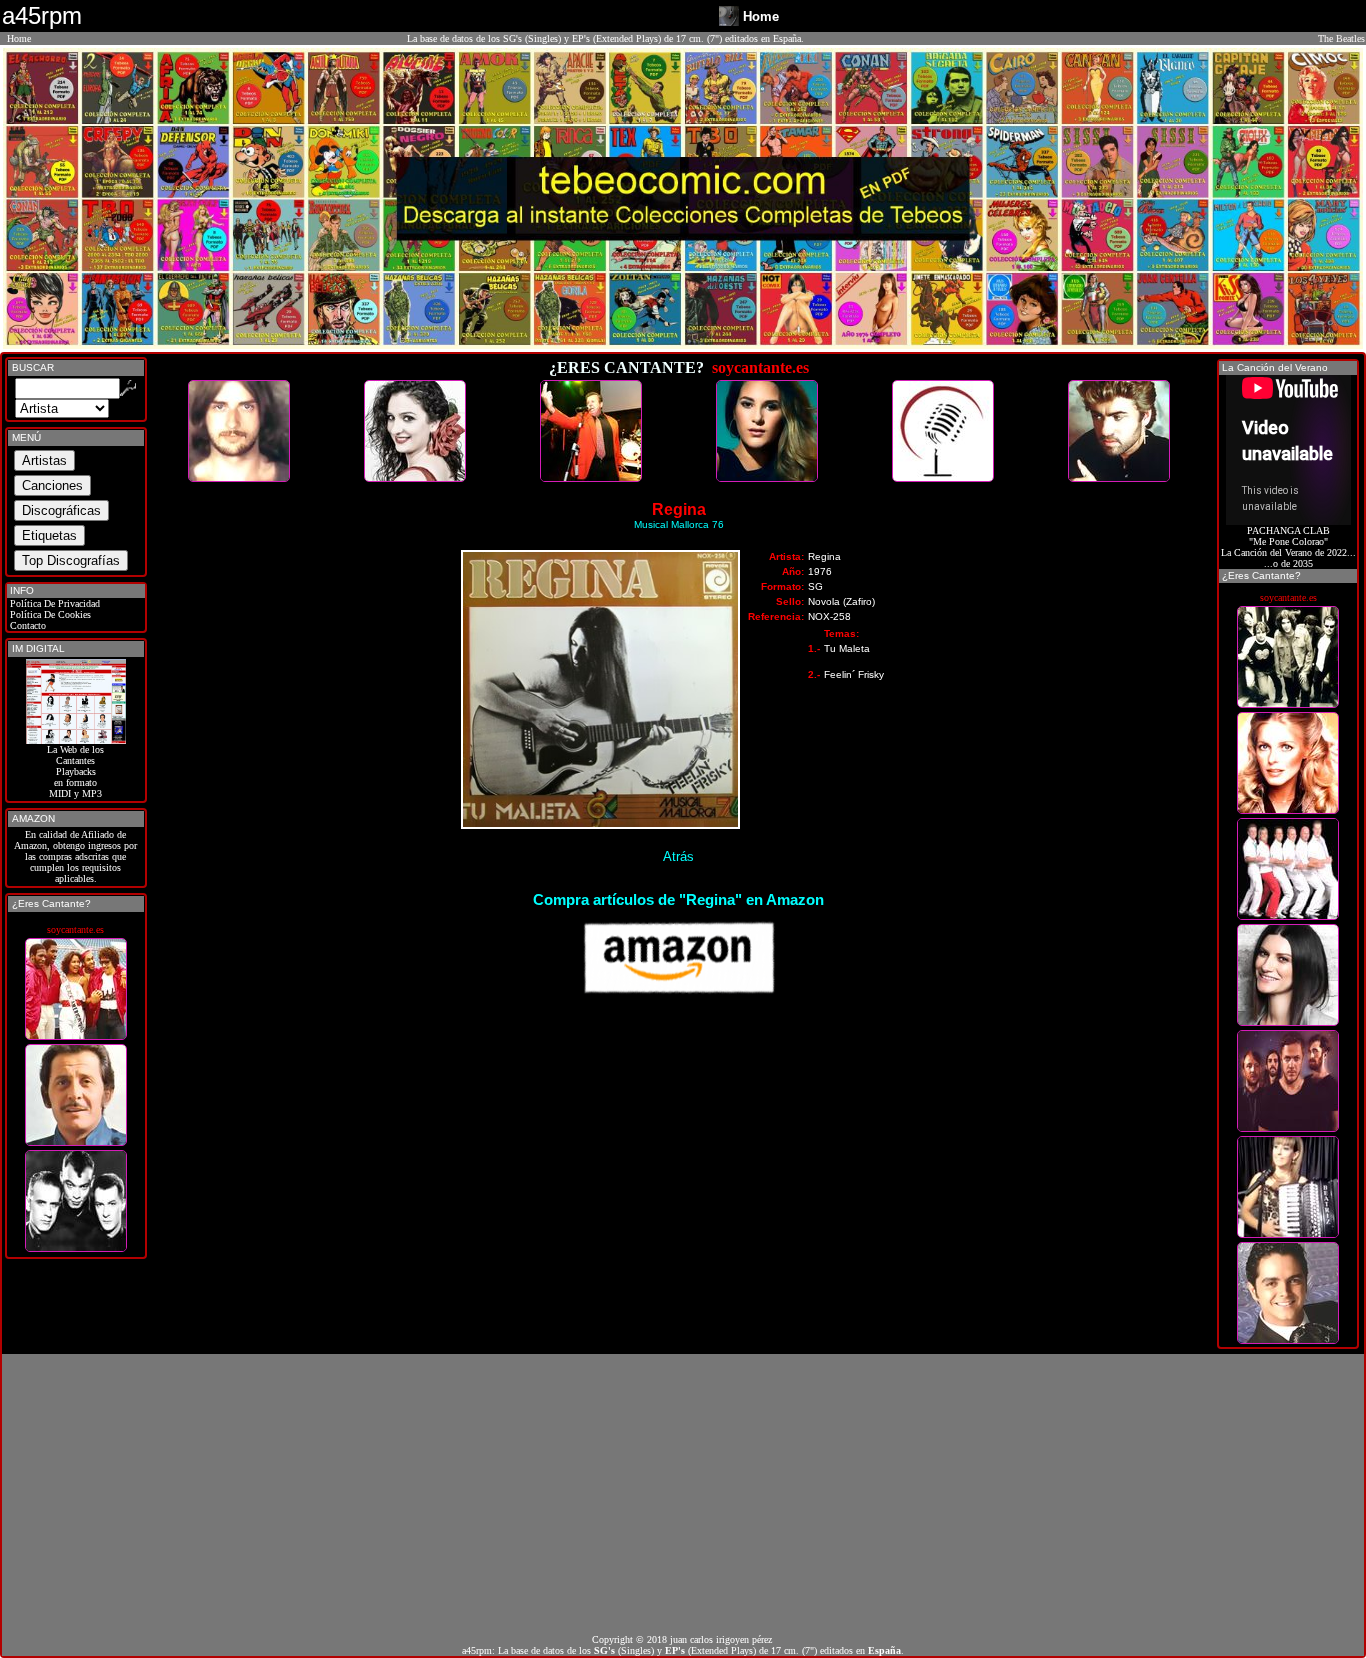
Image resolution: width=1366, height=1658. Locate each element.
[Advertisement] (683, 1494)
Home (19, 38)
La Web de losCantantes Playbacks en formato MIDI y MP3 (75, 771)
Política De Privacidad (53, 603)
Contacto (26, 625)
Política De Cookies (49, 614)
